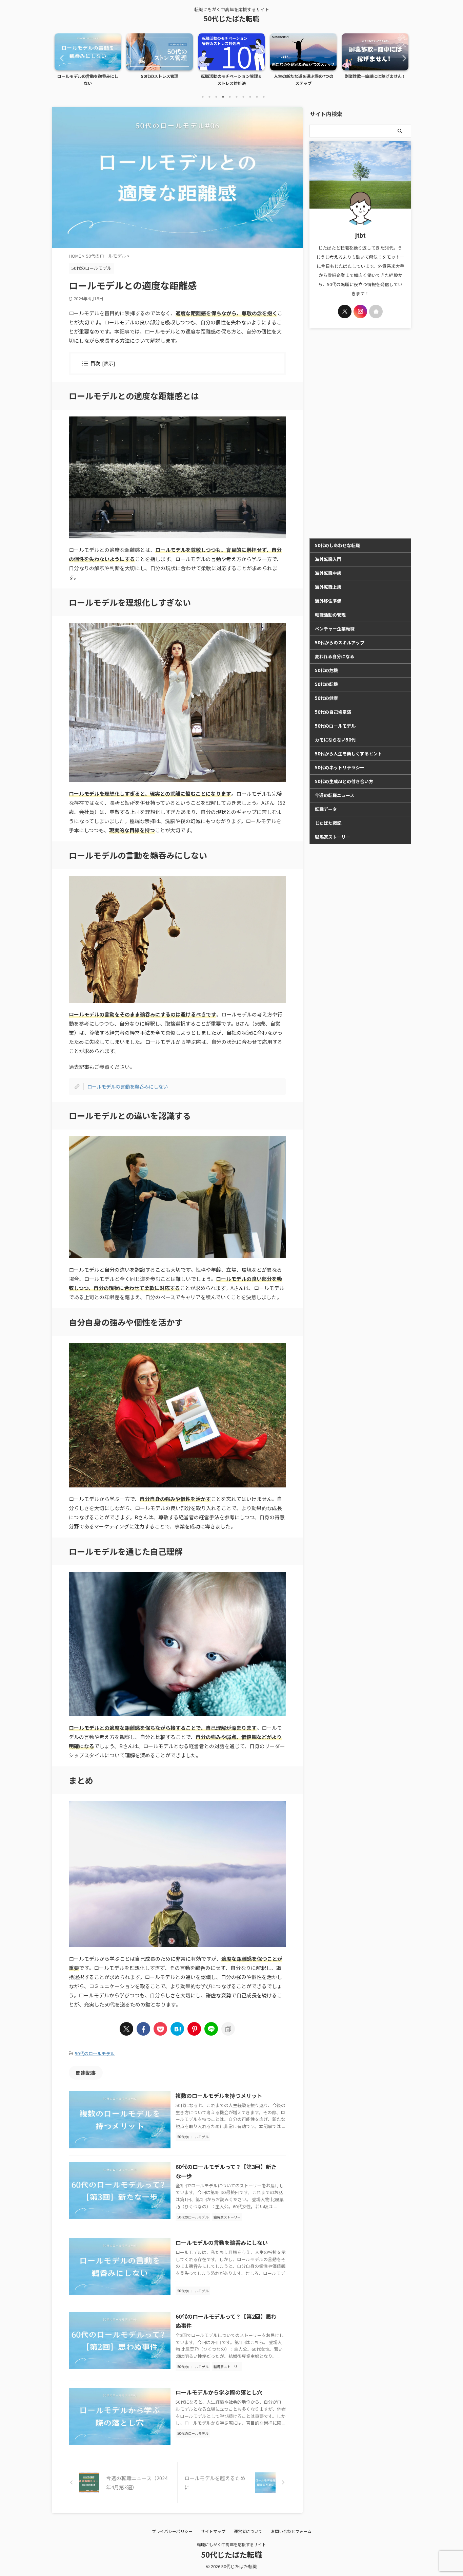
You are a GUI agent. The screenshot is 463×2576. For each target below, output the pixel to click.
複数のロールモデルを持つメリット (219, 2096)
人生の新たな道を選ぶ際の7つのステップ (232, 80)
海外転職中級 (328, 573)
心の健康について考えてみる (375, 76)
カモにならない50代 (335, 740)
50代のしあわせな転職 (337, 545)
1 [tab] (203, 97)
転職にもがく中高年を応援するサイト (231, 2544)
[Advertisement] (360, 433)
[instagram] (360, 312)
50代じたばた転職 (231, 18)
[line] (211, 2029)
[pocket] (160, 2029)
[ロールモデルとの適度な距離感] (177, 2029)
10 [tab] (264, 97)
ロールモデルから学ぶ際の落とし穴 (219, 2392)
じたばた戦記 (328, 823)
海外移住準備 (328, 601)
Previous (61, 58)
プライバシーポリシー (172, 2531)
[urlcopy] (228, 2029)
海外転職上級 (328, 587)
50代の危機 (326, 670)
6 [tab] (237, 97)
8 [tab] (250, 97)
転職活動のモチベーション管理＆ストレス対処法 (160, 80)
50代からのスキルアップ (340, 642)
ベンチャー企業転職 (335, 629)
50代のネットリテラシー (340, 767)
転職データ (326, 809)
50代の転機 (326, 684)
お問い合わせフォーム (291, 2531)
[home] (376, 312)
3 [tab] (216, 97)
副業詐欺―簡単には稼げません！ (303, 76)
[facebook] (143, 2029)
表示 (108, 363)
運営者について (248, 2531)
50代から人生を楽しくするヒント (348, 754)
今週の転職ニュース (335, 795)
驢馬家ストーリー (333, 837)
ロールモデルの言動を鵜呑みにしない (127, 1086)
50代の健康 (326, 698)
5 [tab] (230, 97)
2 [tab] (209, 97)
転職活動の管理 (330, 615)
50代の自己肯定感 (333, 712)
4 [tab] (223, 97)
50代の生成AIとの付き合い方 (344, 781)
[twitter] (126, 2029)
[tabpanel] (88, 62)
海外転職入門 (328, 559)
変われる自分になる (335, 656)
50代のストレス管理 (88, 76)
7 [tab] (243, 97)
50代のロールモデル (95, 2053)
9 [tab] (257, 97)
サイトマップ (213, 2531)
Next (402, 58)
